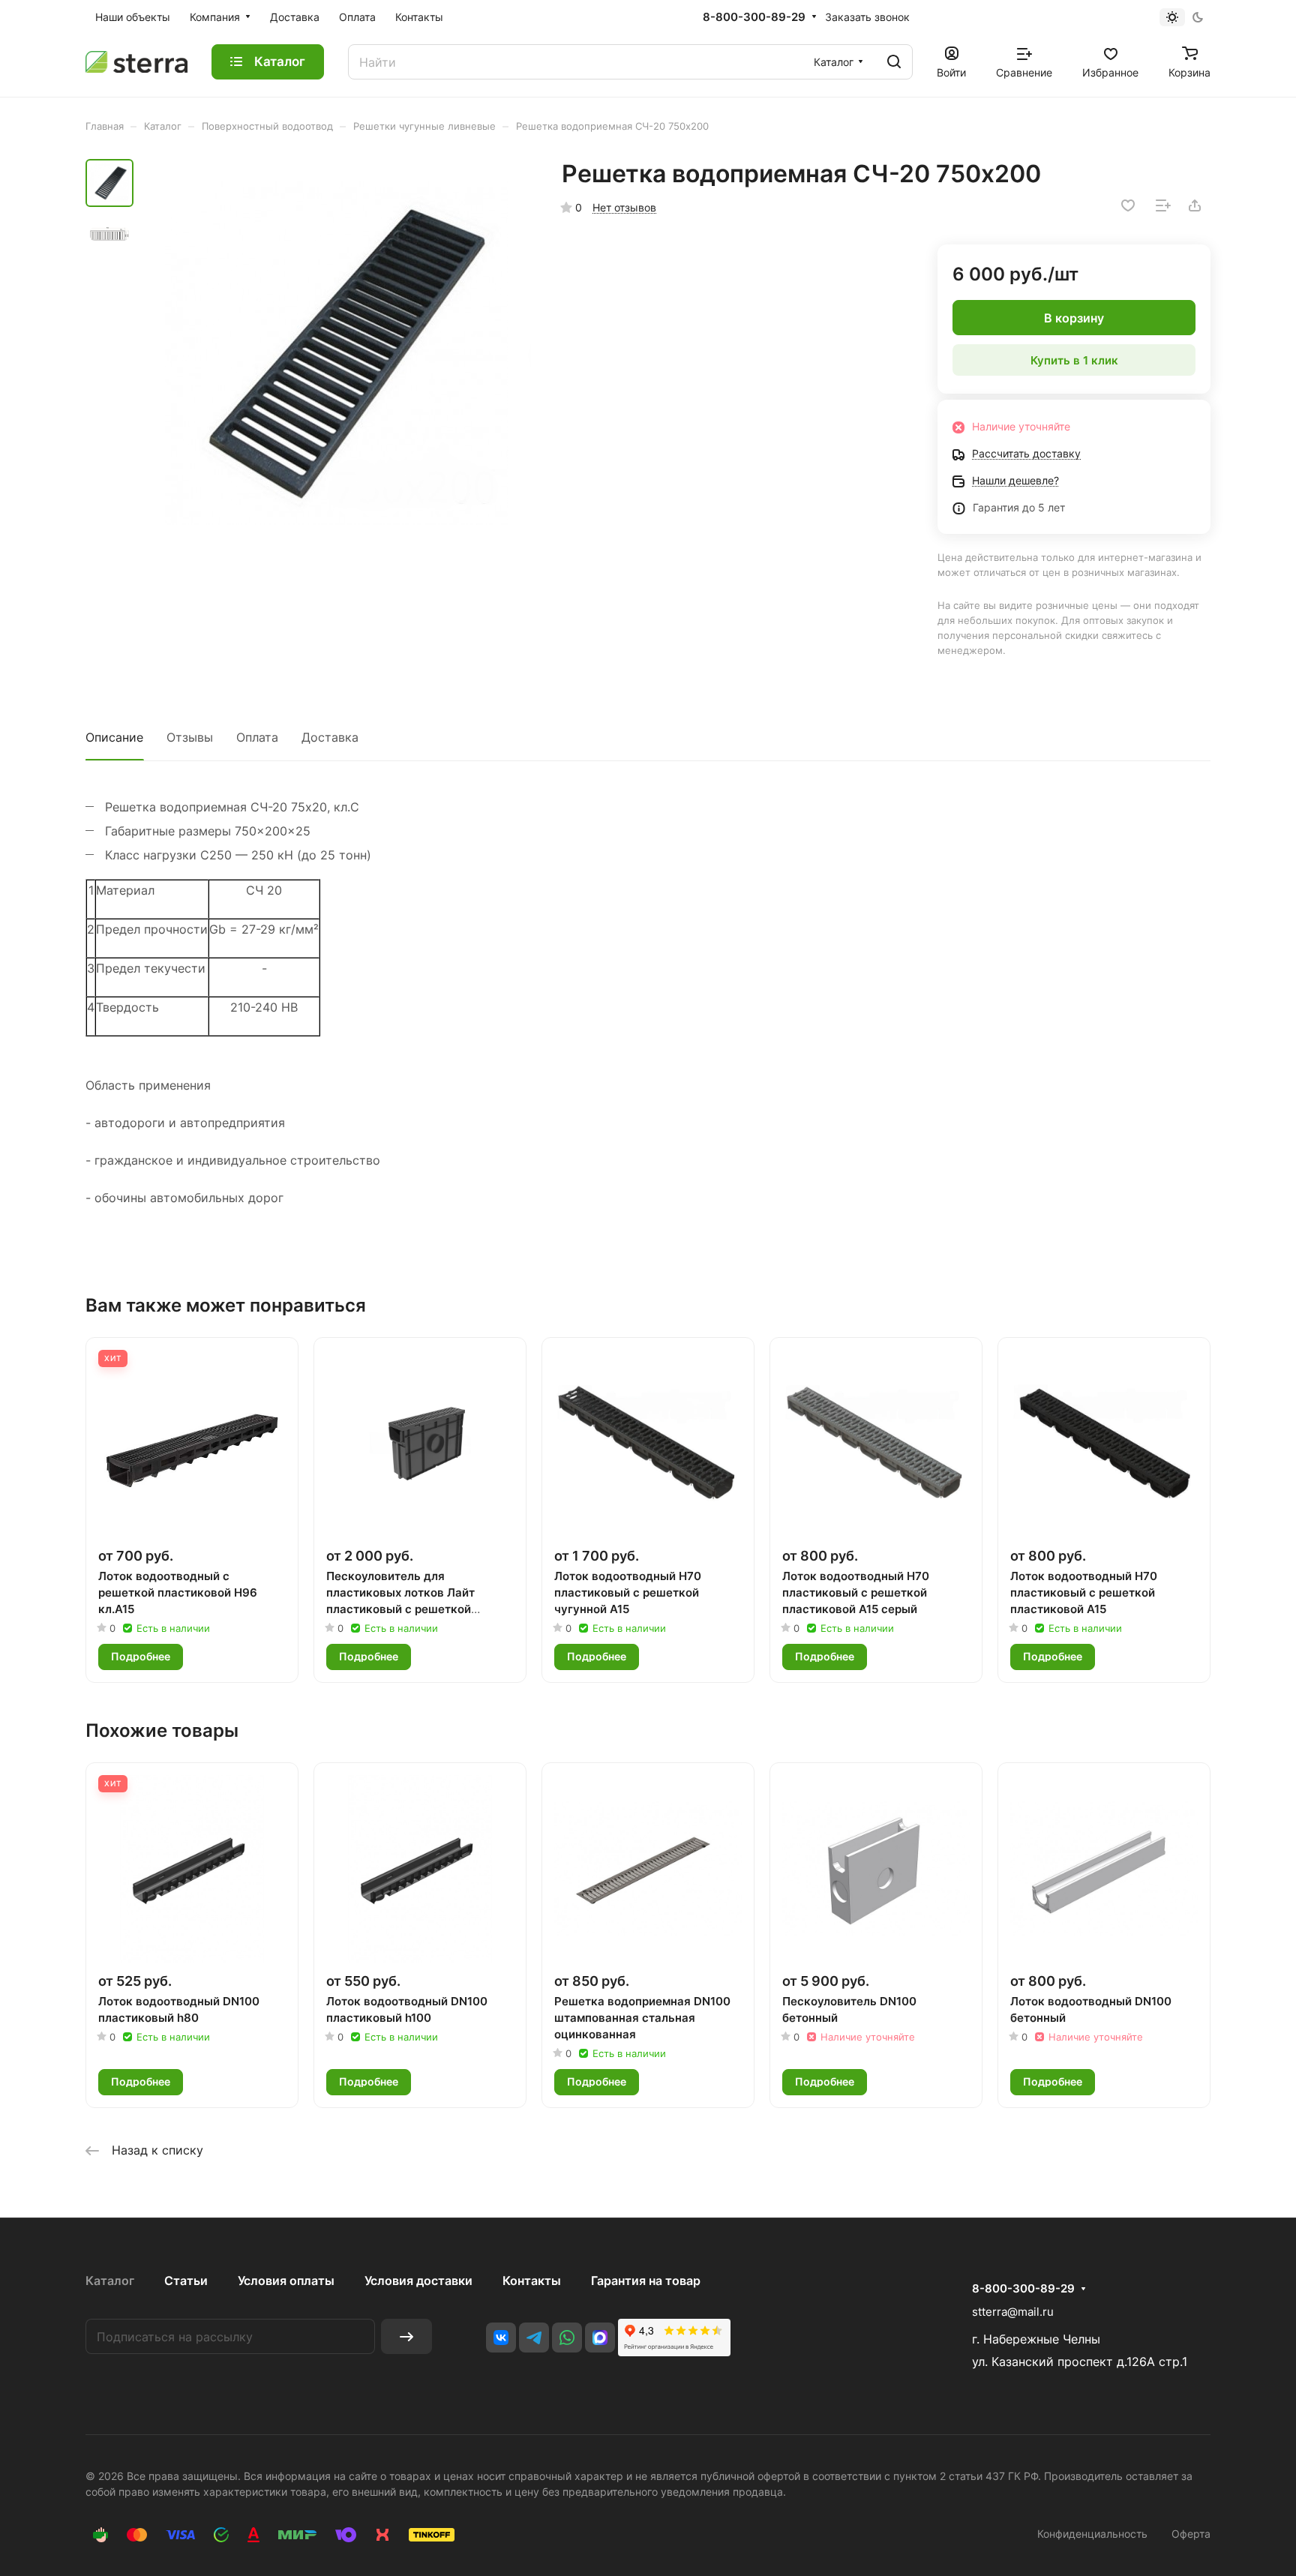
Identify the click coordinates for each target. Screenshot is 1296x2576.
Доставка (330, 737)
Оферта (1191, 2534)
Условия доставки (418, 2281)
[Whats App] (567, 2338)
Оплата (257, 737)
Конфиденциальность (1092, 2534)
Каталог (110, 2281)
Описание (114, 737)
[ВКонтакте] (501, 2338)
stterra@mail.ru (1013, 2312)
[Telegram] (534, 2338)
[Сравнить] (1163, 205)
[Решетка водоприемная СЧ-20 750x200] (337, 353)
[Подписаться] (406, 2336)
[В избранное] (1128, 205)
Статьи (186, 2281)
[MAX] (600, 2338)
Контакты (532, 2281)
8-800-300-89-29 (754, 17)
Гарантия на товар (646, 2281)
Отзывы (190, 737)
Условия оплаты (286, 2281)
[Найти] (894, 62)
